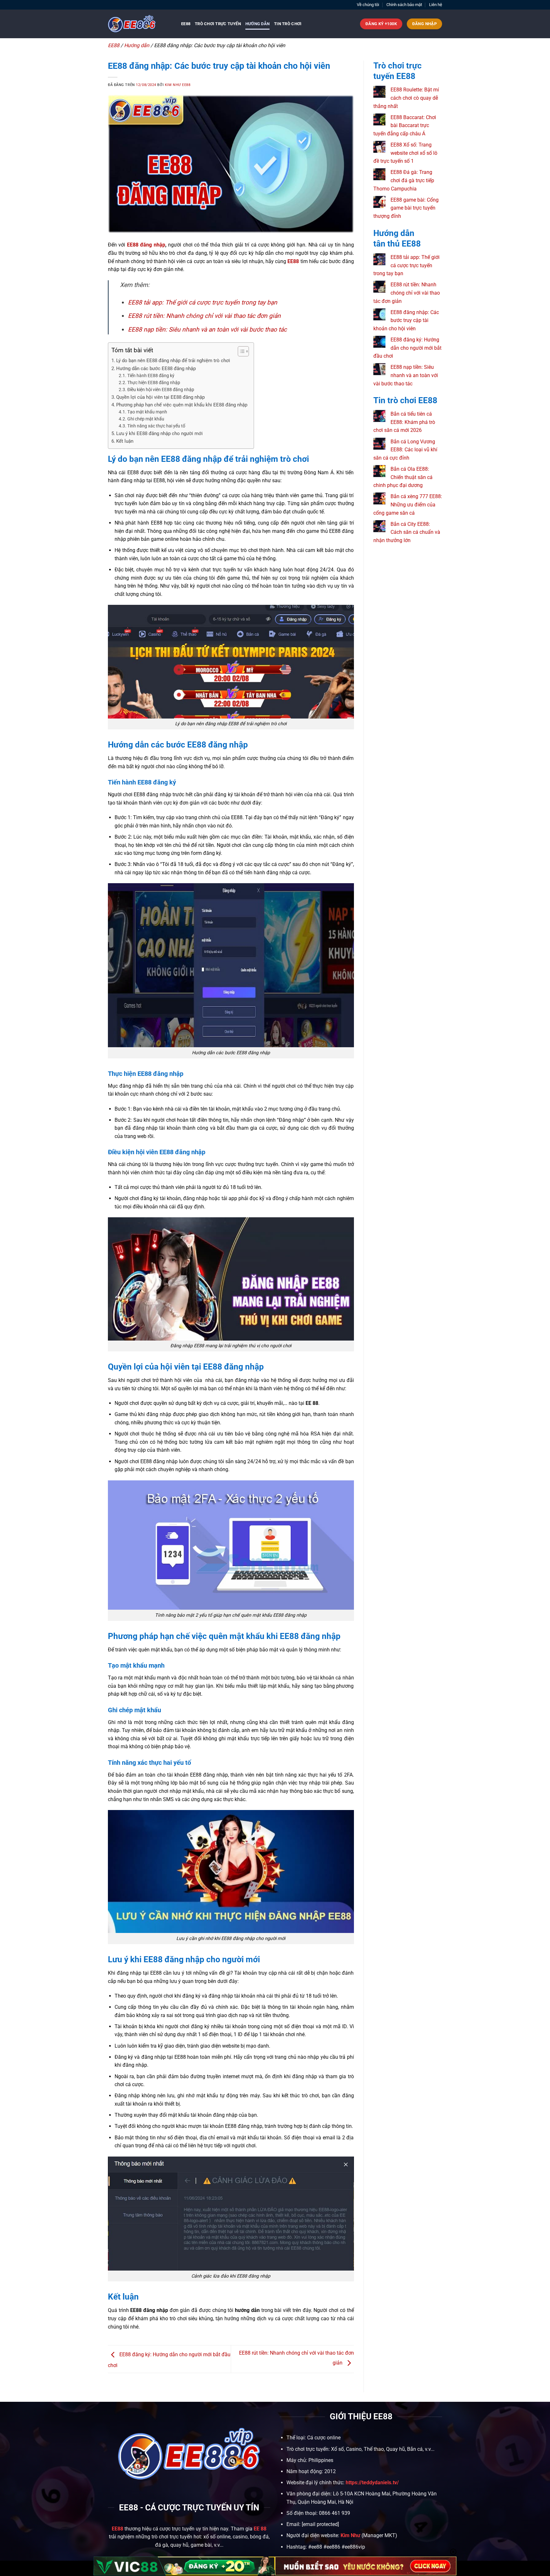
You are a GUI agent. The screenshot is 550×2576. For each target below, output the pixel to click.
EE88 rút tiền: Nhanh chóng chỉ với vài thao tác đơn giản (204, 316)
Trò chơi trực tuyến (218, 24)
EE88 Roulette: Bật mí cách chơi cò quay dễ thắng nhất (406, 98)
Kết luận (125, 441)
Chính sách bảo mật (404, 5)
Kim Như (350, 2535)
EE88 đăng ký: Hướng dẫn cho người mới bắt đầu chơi (407, 348)
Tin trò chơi (288, 24)
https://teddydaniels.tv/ (372, 2483)
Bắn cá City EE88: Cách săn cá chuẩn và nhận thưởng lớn (407, 532)
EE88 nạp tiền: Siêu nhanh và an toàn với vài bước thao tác (207, 329)
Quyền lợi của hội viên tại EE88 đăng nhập (160, 397)
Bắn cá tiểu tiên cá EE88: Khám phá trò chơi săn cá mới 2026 (404, 422)
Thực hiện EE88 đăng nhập (154, 383)
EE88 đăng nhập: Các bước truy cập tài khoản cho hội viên (406, 320)
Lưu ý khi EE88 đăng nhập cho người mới (160, 433)
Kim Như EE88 (178, 85)
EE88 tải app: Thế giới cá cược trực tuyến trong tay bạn (203, 302)
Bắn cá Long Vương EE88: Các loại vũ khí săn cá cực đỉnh (405, 450)
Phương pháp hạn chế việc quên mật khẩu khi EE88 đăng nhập (182, 405)
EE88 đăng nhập (145, 245)
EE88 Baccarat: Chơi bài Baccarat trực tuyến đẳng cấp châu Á (405, 125)
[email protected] (320, 2524)
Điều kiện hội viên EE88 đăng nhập (161, 390)
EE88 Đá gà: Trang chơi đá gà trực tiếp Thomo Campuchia (404, 180)
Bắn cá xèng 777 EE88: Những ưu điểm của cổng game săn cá (408, 504)
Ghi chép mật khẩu (146, 419)
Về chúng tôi (368, 5)
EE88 (186, 24)
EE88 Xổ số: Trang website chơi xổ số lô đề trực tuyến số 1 (405, 153)
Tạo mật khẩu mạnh (148, 412)
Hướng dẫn (257, 24)
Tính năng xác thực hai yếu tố (156, 426)
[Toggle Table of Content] (240, 351)
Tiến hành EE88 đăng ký (151, 376)
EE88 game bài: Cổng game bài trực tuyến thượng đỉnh (406, 208)
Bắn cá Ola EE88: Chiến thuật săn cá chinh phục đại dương (403, 477)
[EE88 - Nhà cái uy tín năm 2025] (140, 24)
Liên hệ (436, 5)
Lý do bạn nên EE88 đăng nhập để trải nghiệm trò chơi (173, 361)
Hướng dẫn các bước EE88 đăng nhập (157, 369)
